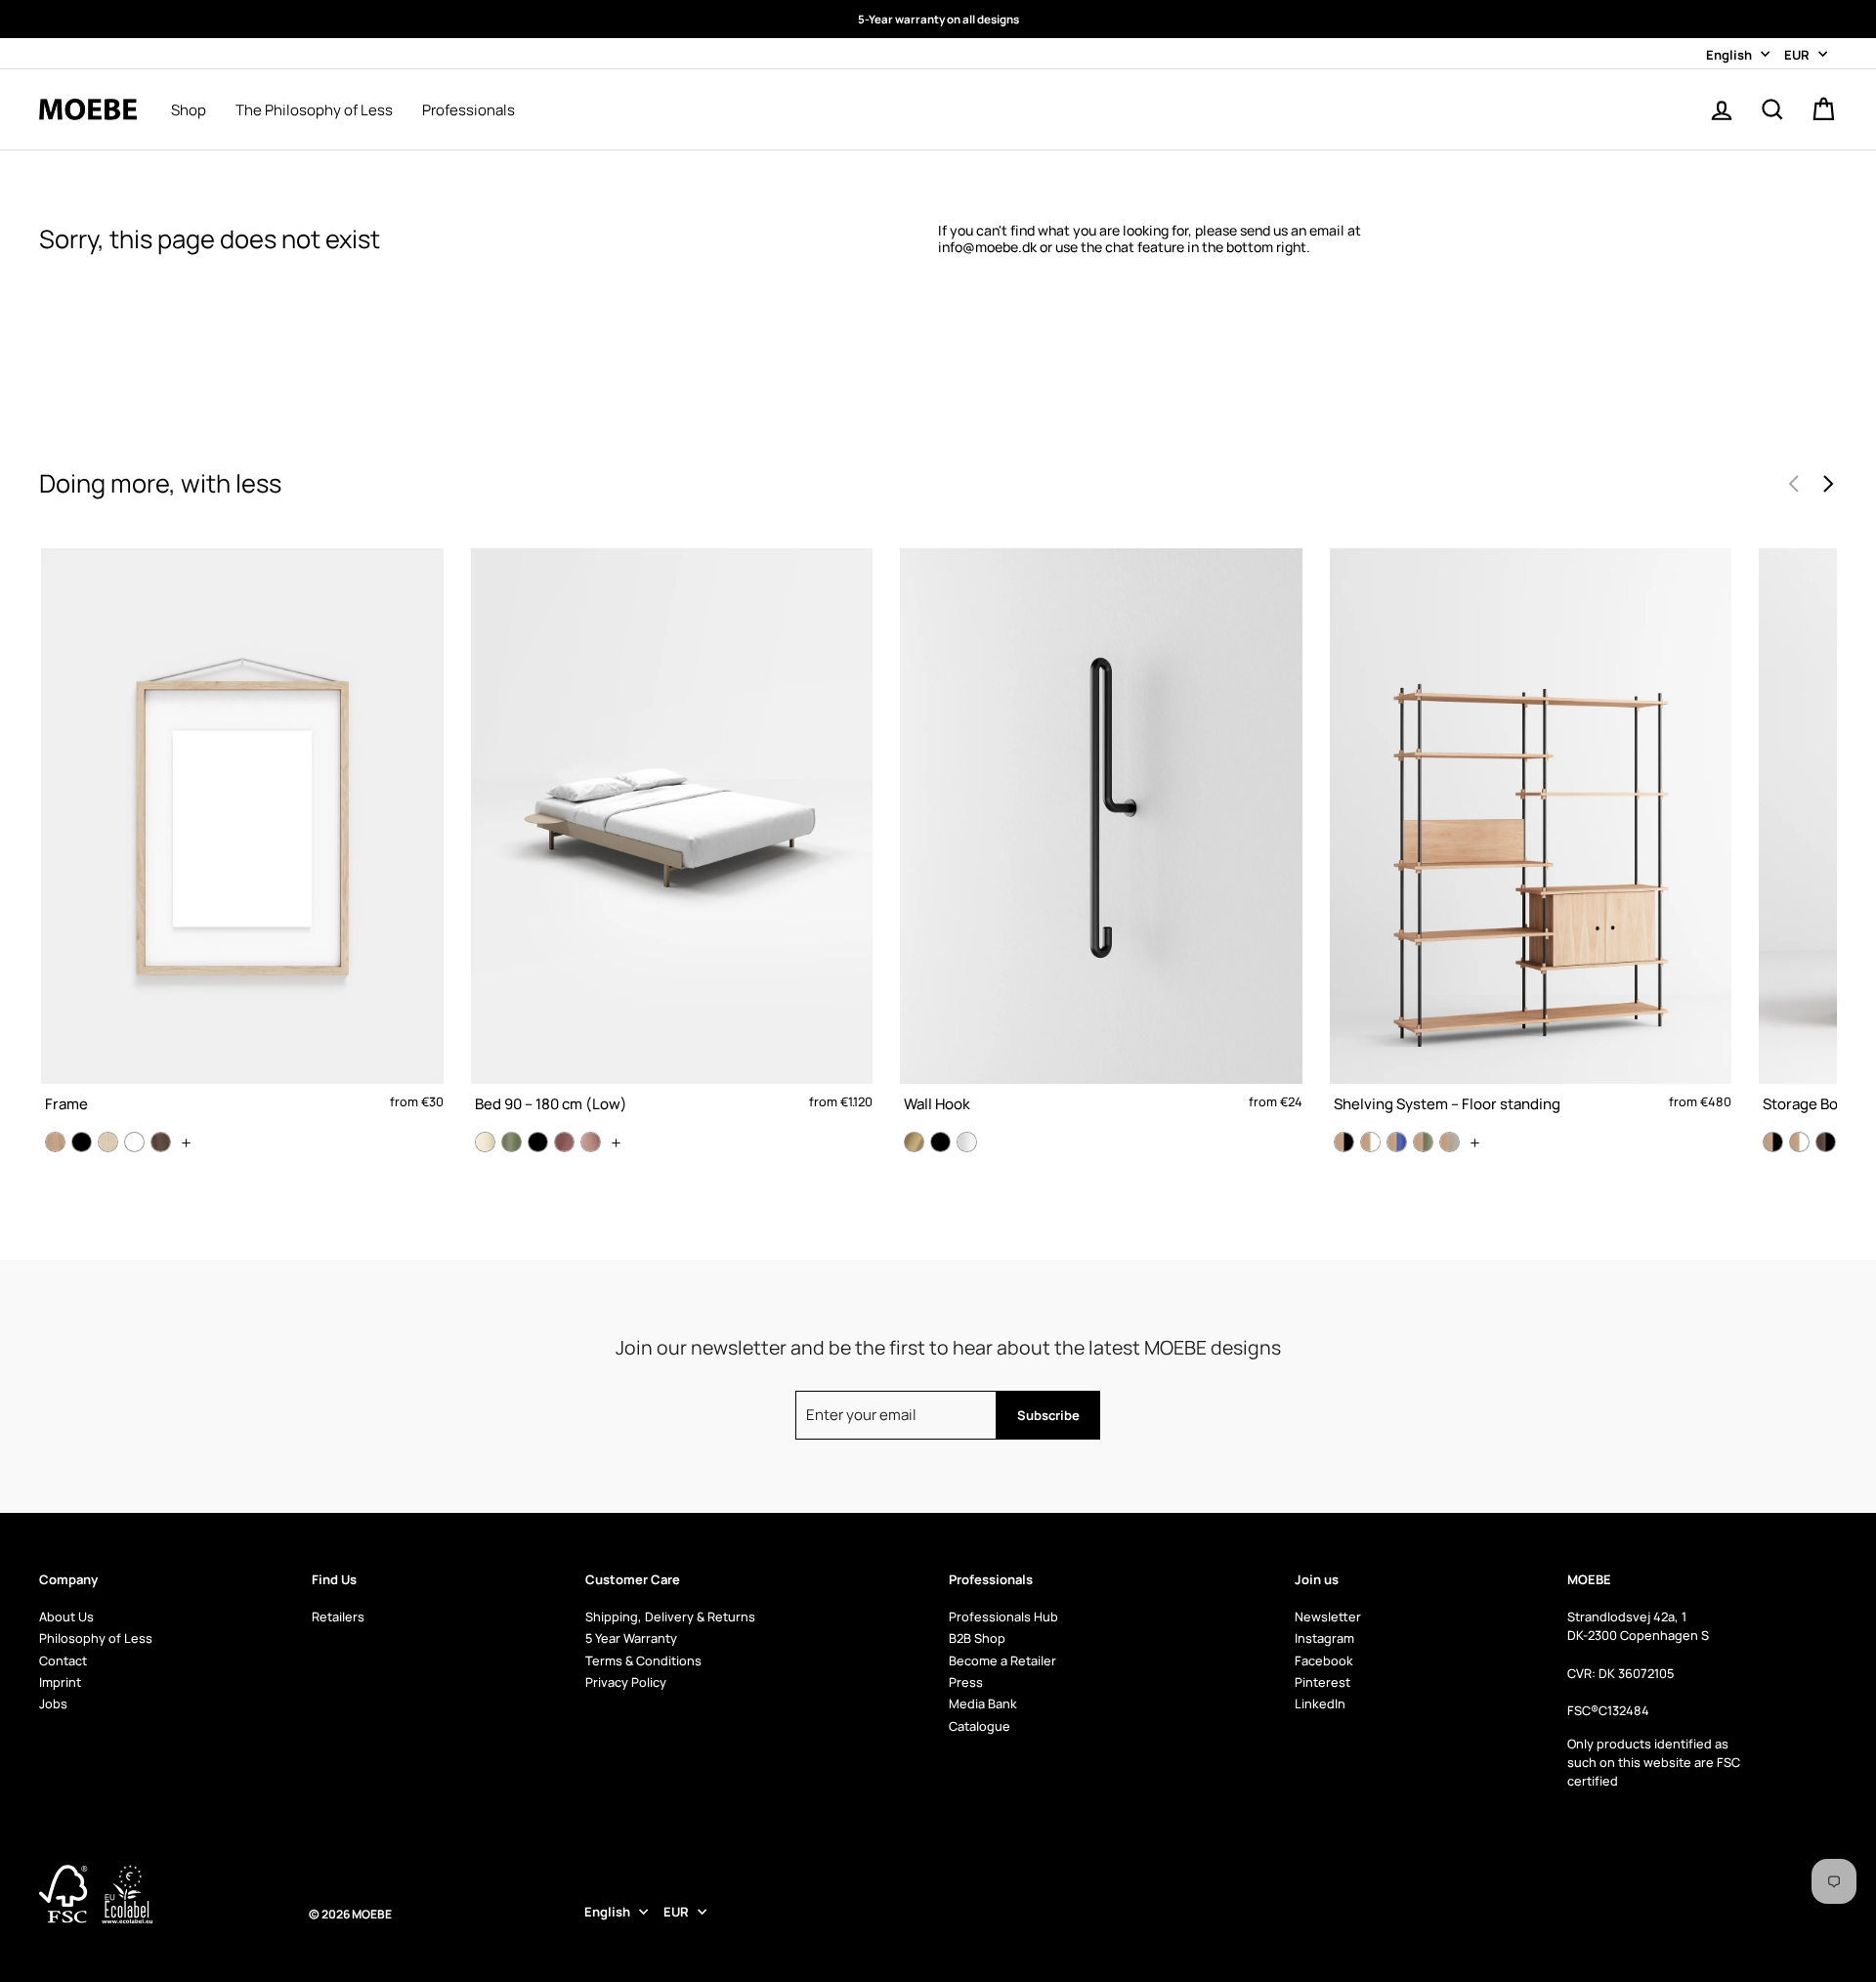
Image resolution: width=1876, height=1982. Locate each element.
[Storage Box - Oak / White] (1799, 1142)
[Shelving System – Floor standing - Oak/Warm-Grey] (1450, 1142)
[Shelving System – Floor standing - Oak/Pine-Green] (1423, 1142)
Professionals (469, 110)
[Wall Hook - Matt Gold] (914, 1142)
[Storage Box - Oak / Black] (1773, 1142)
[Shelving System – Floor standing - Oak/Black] (1344, 1142)
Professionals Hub (1003, 1616)
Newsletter (1328, 1616)
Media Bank (983, 1703)
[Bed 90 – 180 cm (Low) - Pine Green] (512, 1142)
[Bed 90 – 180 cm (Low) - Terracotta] (591, 1142)
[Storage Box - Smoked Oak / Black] (1826, 1142)
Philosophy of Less (96, 1638)
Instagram (1324, 1638)
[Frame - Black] (82, 1142)
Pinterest (1322, 1682)
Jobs (53, 1703)
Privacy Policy (626, 1682)
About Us (66, 1616)
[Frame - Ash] (108, 1142)
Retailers (338, 1616)
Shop (189, 110)
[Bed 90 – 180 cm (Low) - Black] (538, 1142)
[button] (1828, 484)
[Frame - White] (134, 1142)
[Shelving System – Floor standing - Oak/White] (1370, 1142)
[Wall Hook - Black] (940, 1142)
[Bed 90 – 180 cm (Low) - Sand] (485, 1142)
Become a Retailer (1002, 1660)
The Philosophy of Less (314, 110)
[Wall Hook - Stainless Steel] (967, 1142)
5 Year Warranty (631, 1638)
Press (966, 1682)
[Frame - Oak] (55, 1142)
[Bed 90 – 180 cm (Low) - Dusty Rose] (564, 1142)
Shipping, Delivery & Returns (670, 1616)
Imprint (60, 1682)
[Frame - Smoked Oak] (161, 1142)
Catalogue (980, 1726)
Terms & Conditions (643, 1660)
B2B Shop (977, 1638)
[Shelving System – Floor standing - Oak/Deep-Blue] (1397, 1142)
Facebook (1324, 1660)
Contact (63, 1660)
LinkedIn (1320, 1703)
